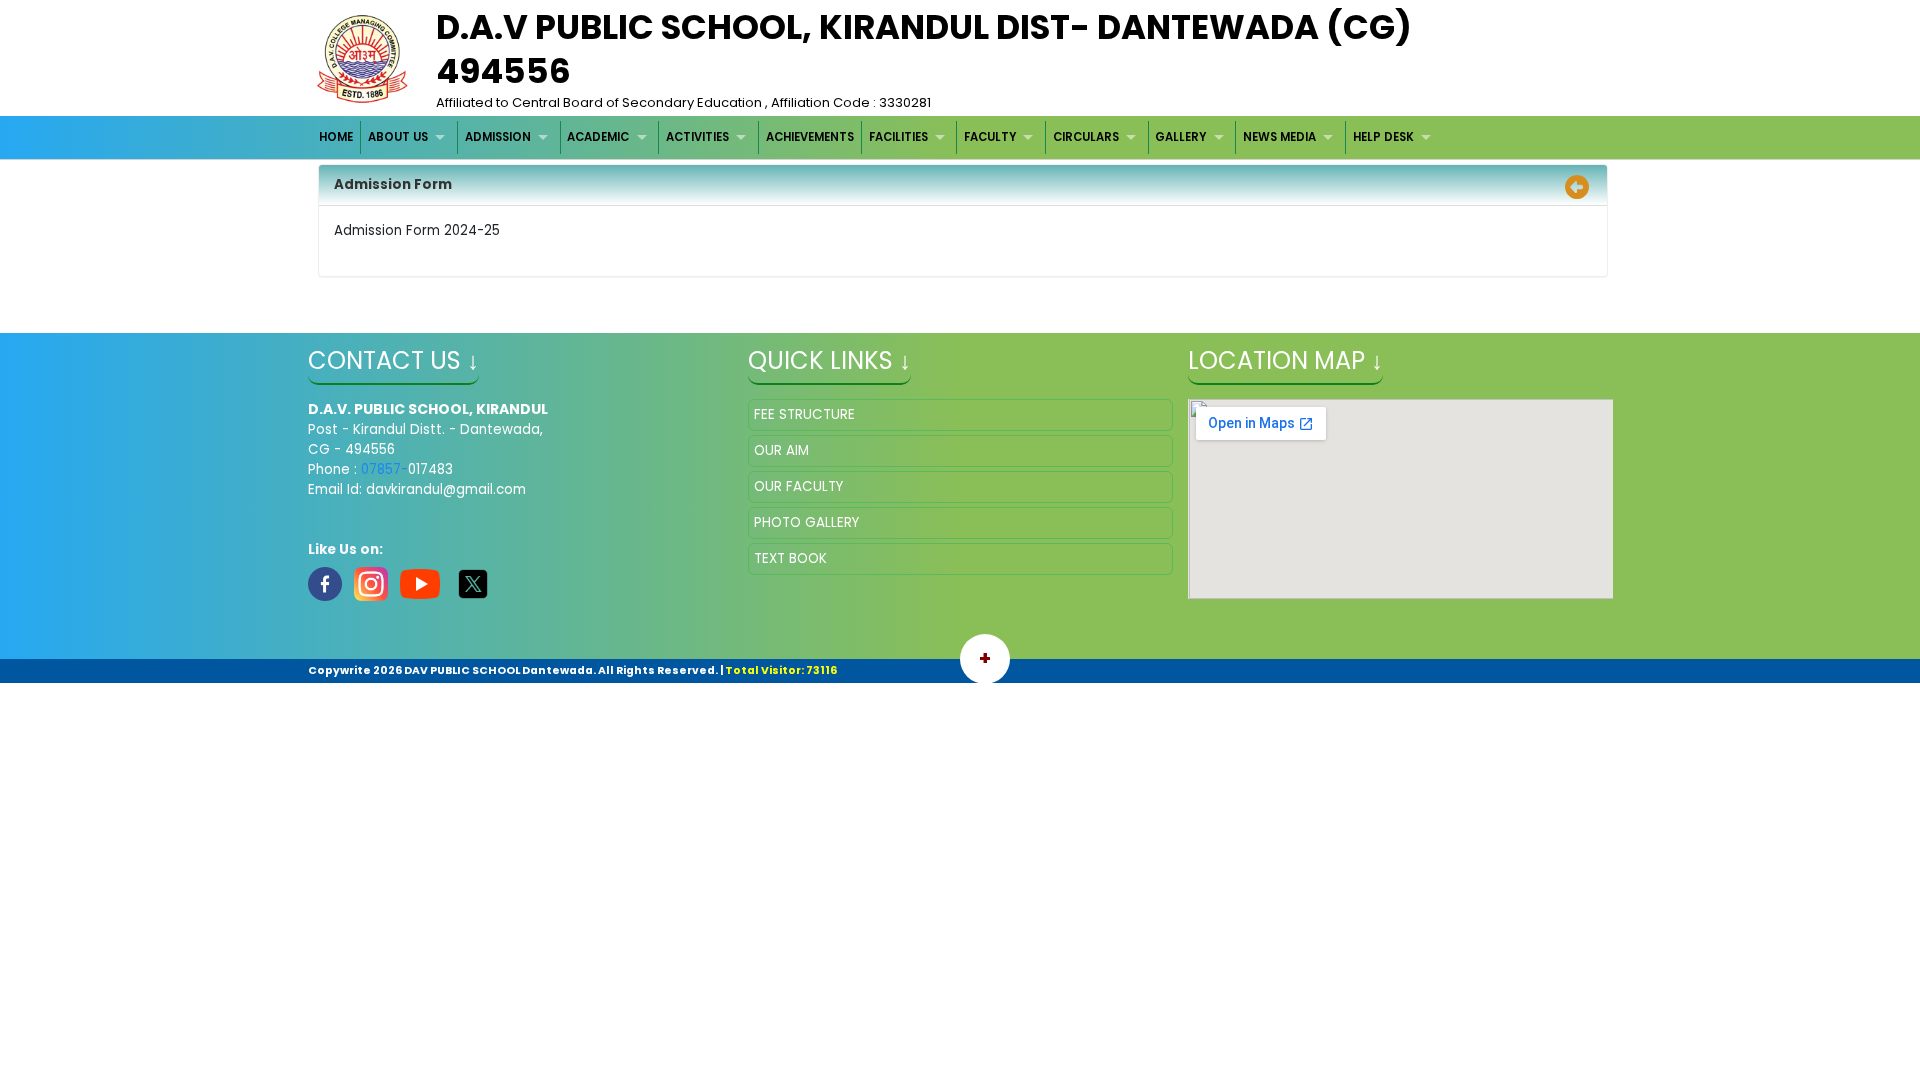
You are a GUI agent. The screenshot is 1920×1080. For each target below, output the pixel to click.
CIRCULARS (1086, 137)
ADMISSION (498, 137)
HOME (336, 137)
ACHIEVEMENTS (810, 137)
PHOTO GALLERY (806, 522)
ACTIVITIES (697, 137)
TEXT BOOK (790, 558)
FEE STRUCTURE (804, 414)
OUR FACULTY (798, 486)
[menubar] (878, 137)
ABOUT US (398, 137)
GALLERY (1180, 137)
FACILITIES (898, 137)
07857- (384, 469)
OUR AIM (781, 450)
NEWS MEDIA (1279, 137)
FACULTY (990, 137)
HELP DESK (1383, 137)
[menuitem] (337, 137)
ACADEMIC (598, 137)
